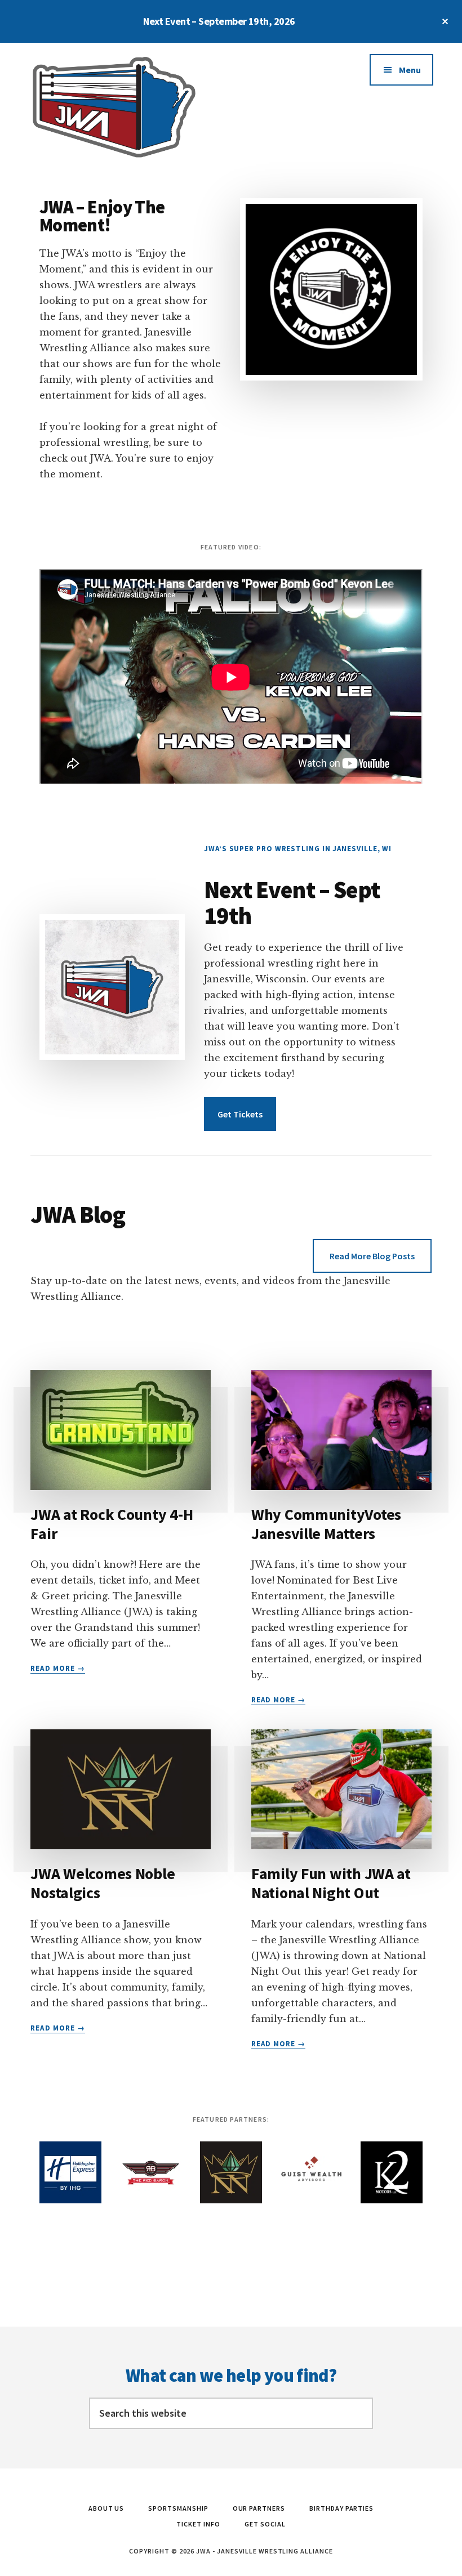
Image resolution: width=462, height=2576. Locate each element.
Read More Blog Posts (372, 1256)
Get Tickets (240, 1114)
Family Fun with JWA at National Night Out (331, 1883)
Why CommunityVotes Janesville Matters (326, 1524)
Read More (57, 1669)
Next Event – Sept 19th (292, 902)
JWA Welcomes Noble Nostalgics (103, 1883)
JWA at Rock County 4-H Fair (112, 1524)
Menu (410, 70)
